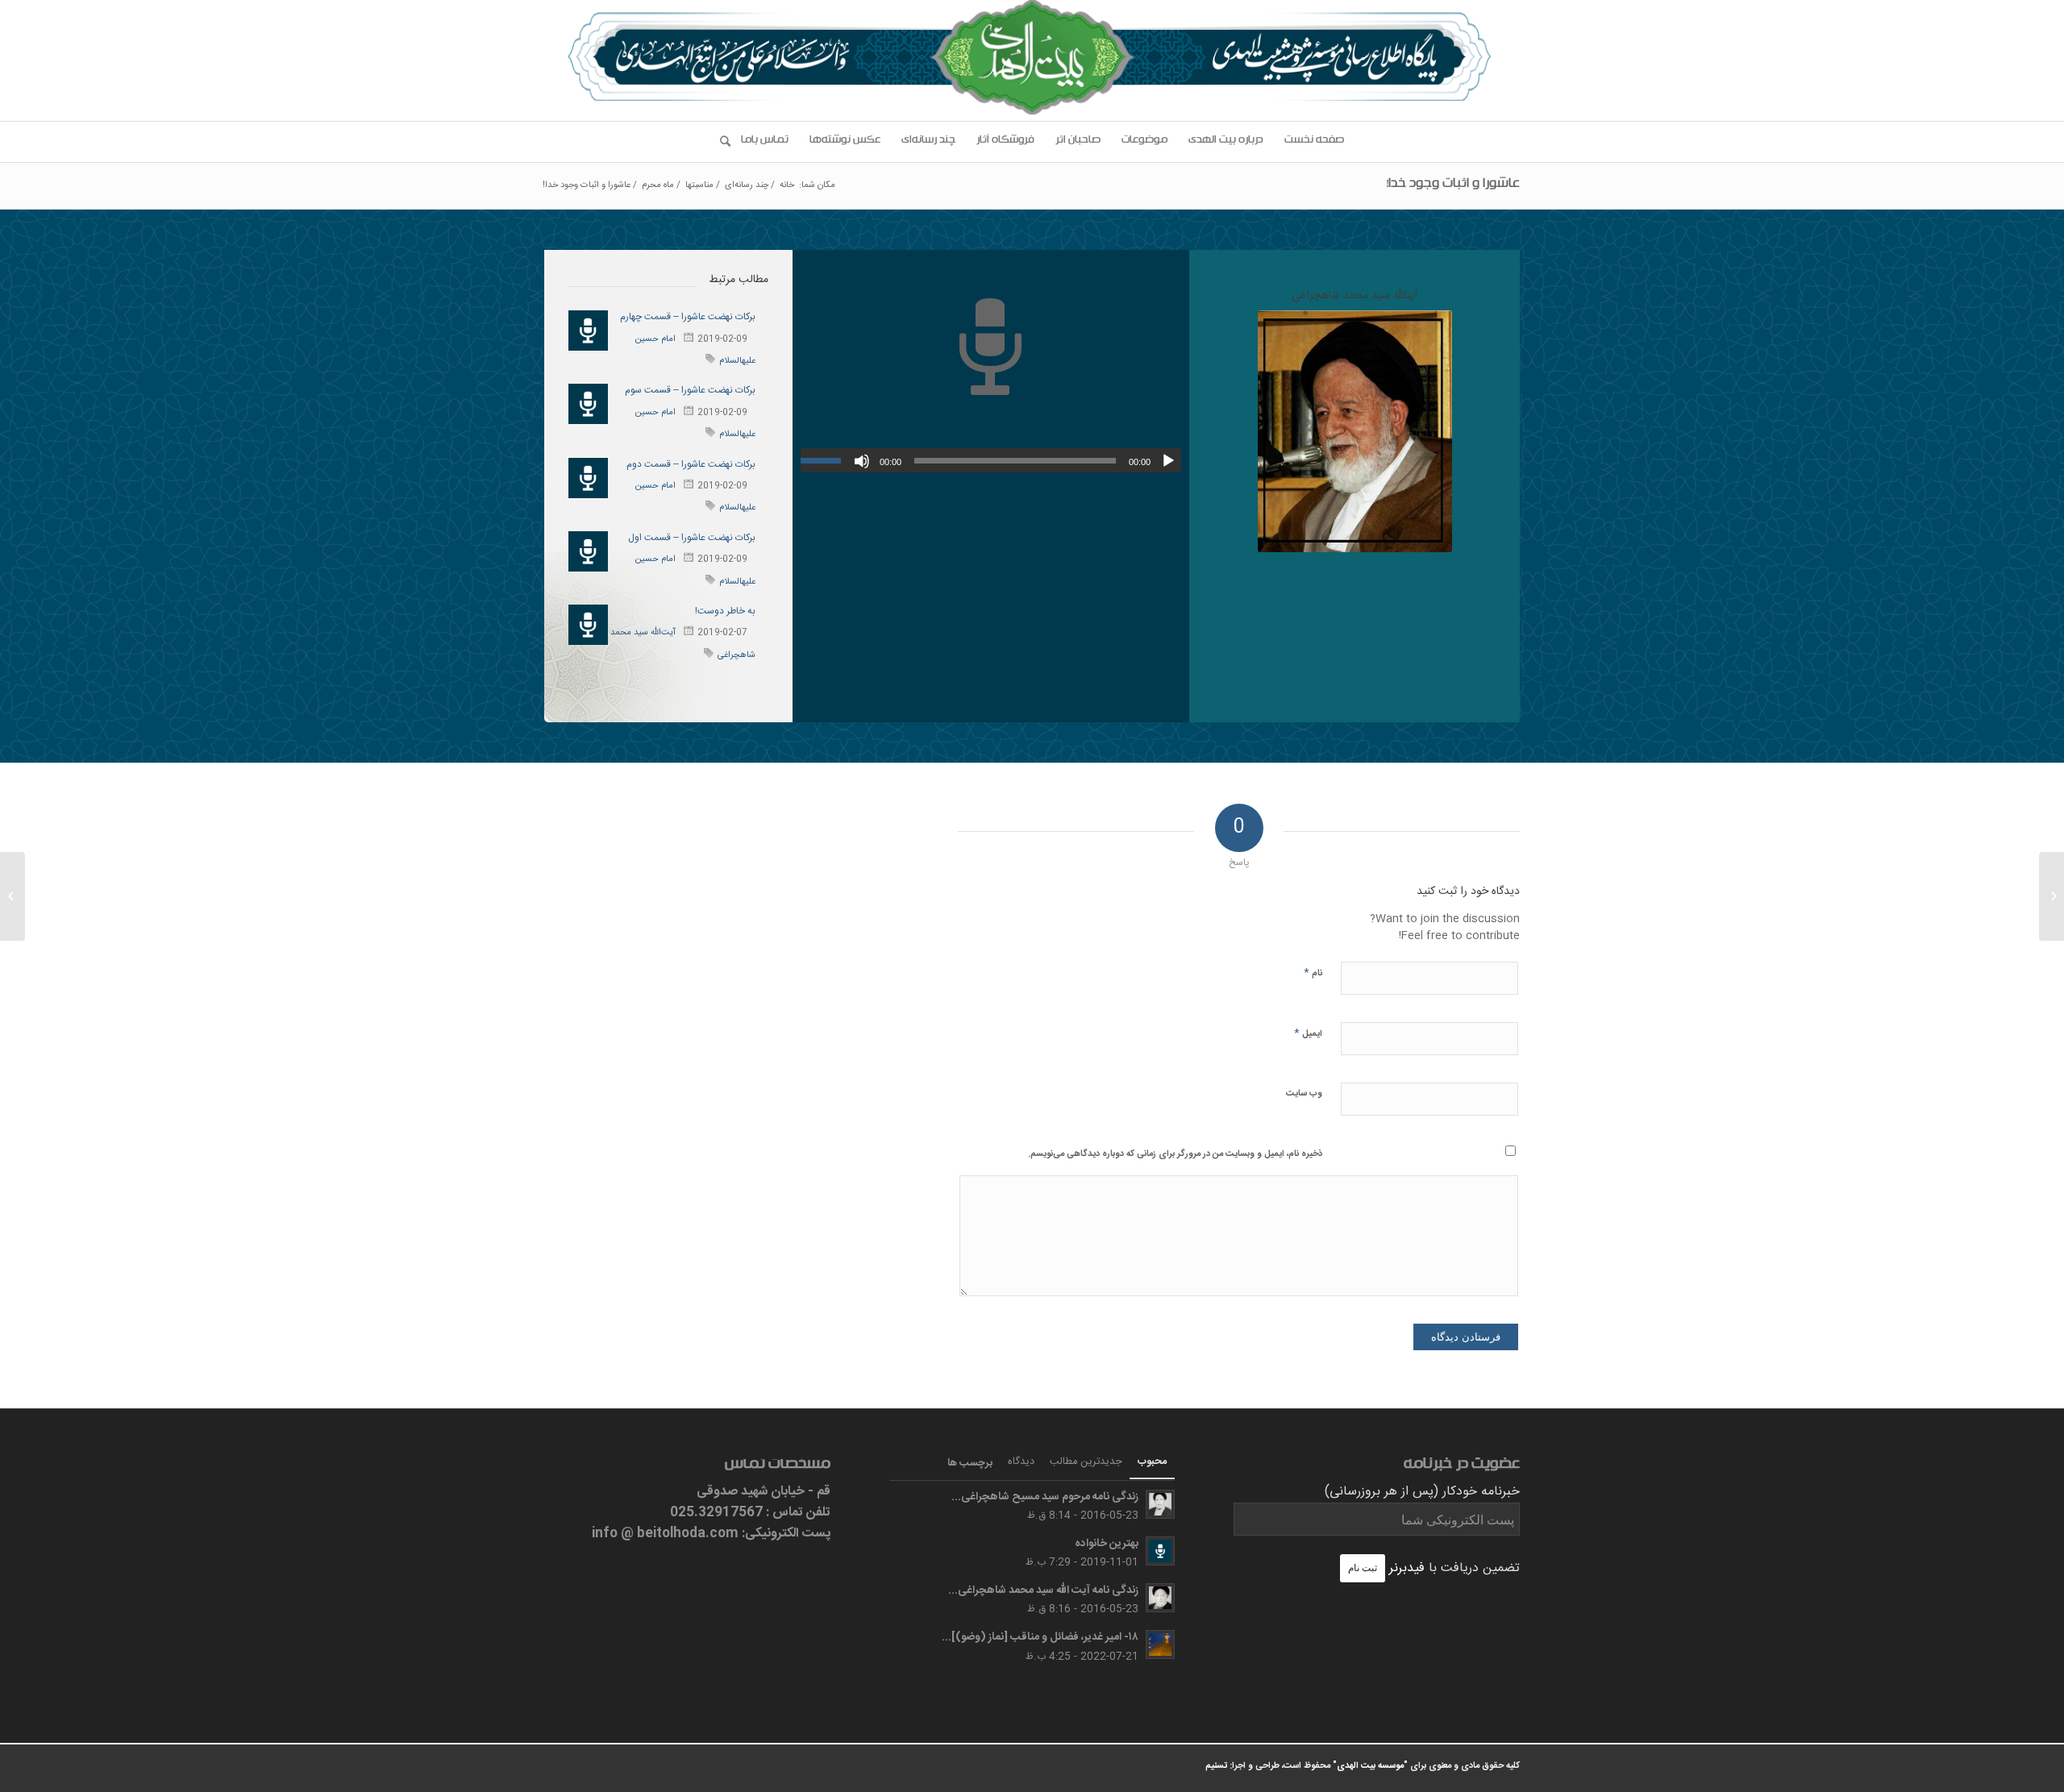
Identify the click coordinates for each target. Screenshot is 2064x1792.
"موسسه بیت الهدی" (1370, 1766)
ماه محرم (658, 186)
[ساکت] (862, 461)
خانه (787, 186)
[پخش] (1168, 461)
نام (1313, 973)
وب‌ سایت (1304, 1094)
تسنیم (1216, 1766)
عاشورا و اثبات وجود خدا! (1453, 185)
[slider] (825, 460)
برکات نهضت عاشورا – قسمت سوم (690, 390)
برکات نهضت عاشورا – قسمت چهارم (688, 317)
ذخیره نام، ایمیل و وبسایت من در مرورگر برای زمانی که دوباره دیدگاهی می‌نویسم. (1175, 1154)
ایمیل (1308, 1033)
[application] (991, 460)
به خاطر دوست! (725, 611)
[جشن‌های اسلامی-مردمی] (2052, 896)
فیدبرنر (1407, 1568)
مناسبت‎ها (699, 186)
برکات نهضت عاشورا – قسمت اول (692, 538)
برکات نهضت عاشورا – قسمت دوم (691, 464)
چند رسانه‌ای (747, 186)
